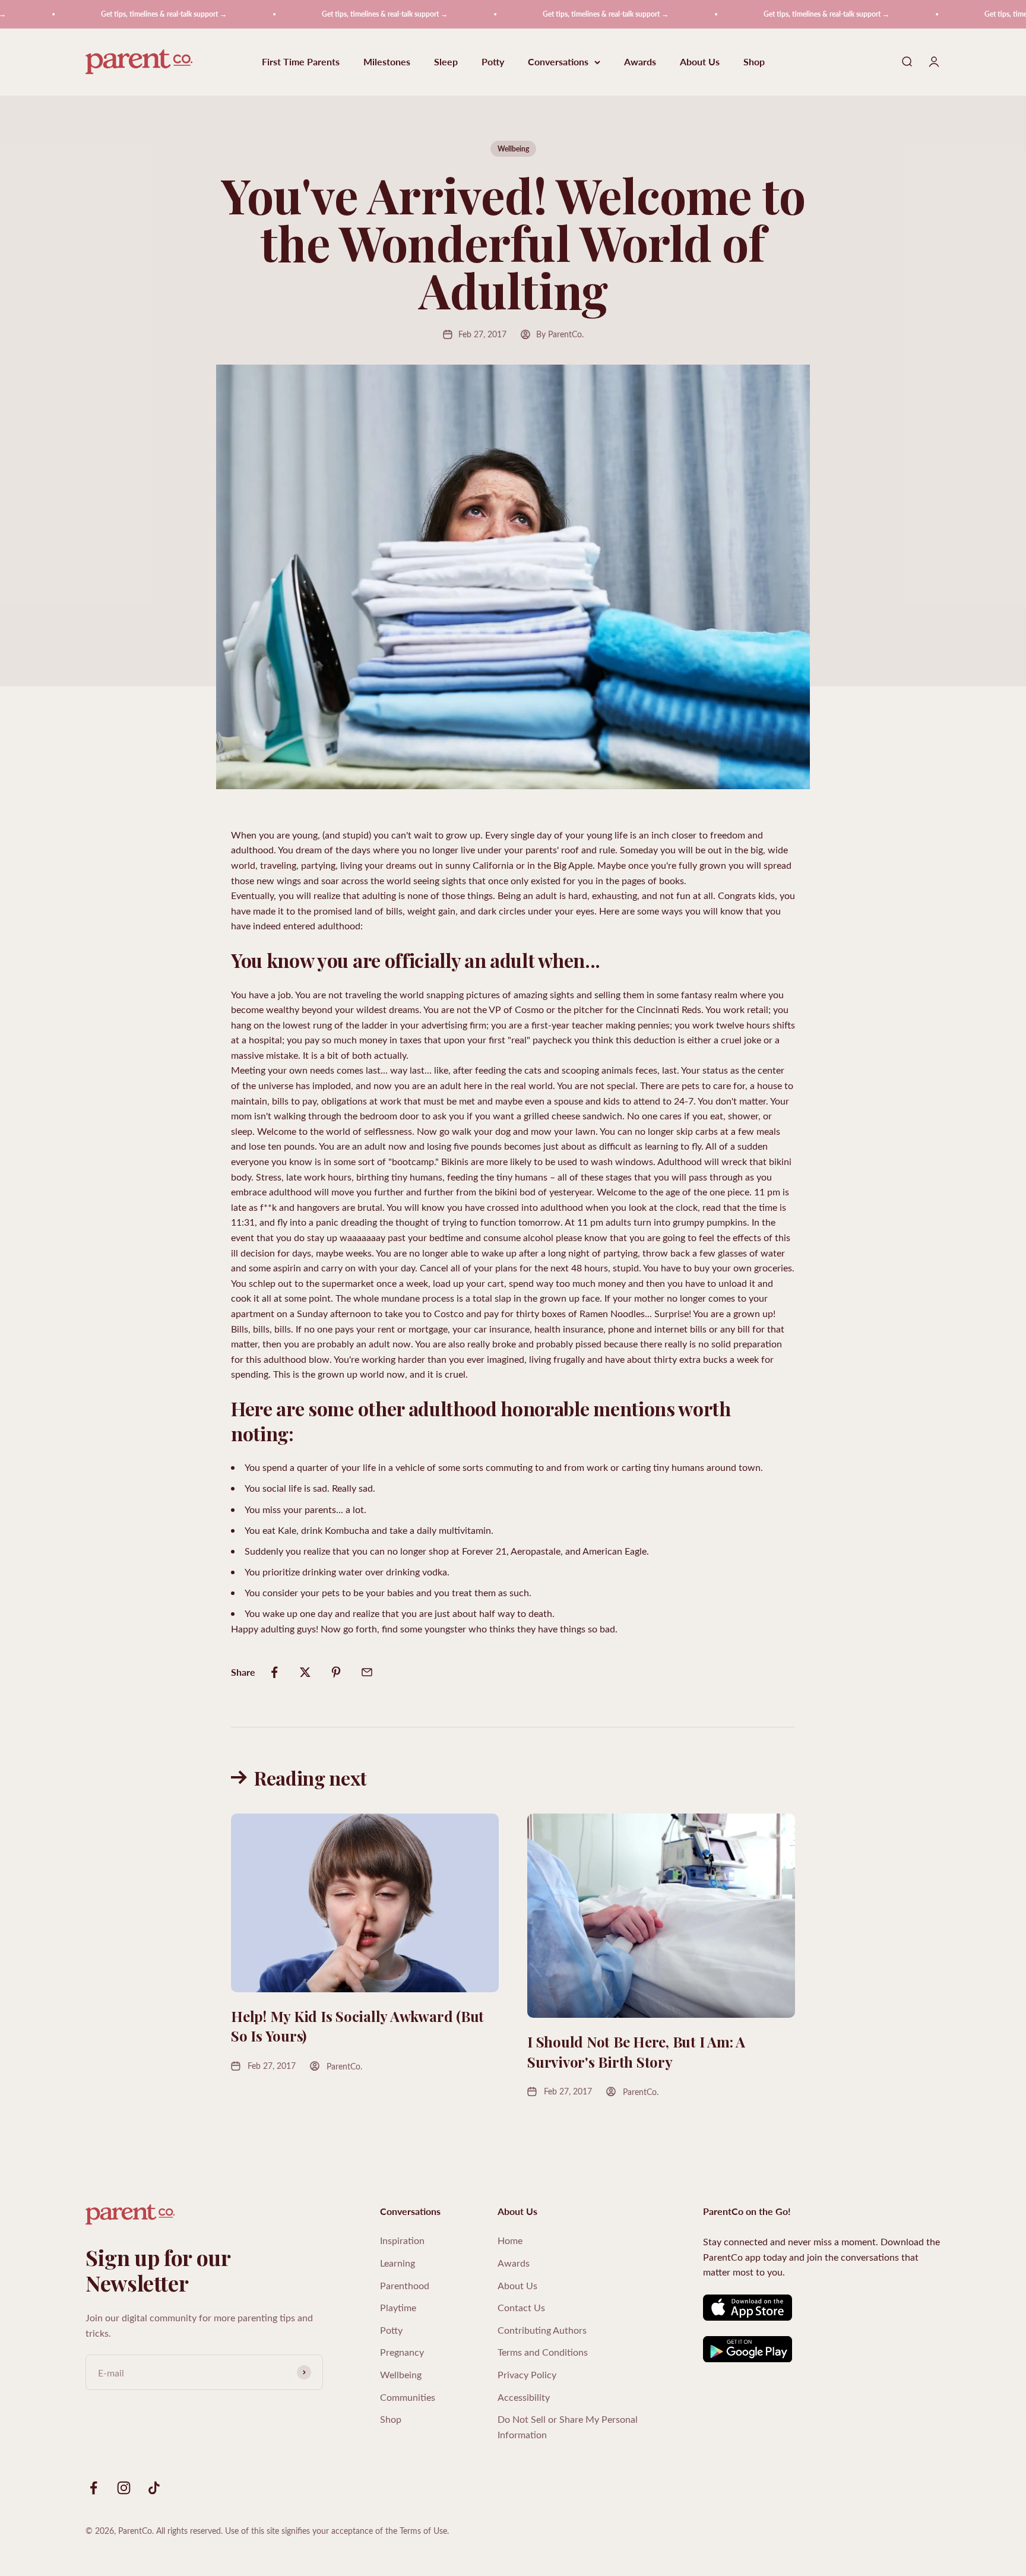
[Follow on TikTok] (154, 2488)
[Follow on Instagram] (124, 2488)
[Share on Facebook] (274, 1672)
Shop (754, 62)
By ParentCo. (560, 334)
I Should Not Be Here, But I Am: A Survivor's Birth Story (636, 2052)
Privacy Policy (527, 2374)
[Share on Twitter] (305, 1672)
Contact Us (521, 2307)
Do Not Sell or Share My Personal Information (568, 2427)
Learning (398, 2263)
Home (510, 2240)
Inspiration (402, 2240)
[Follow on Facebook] (94, 2488)
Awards (640, 62)
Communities (408, 2397)
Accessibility (524, 2397)
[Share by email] (367, 1672)
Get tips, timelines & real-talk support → (110, 14)
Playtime (398, 2307)
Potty (493, 62)
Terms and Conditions (543, 2352)
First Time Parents (301, 62)
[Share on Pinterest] (336, 1672)
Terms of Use (423, 2531)
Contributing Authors (542, 2330)
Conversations (558, 62)
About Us (700, 62)
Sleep (446, 62)
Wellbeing (513, 149)
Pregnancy (402, 2352)
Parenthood (405, 2285)
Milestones (387, 62)
